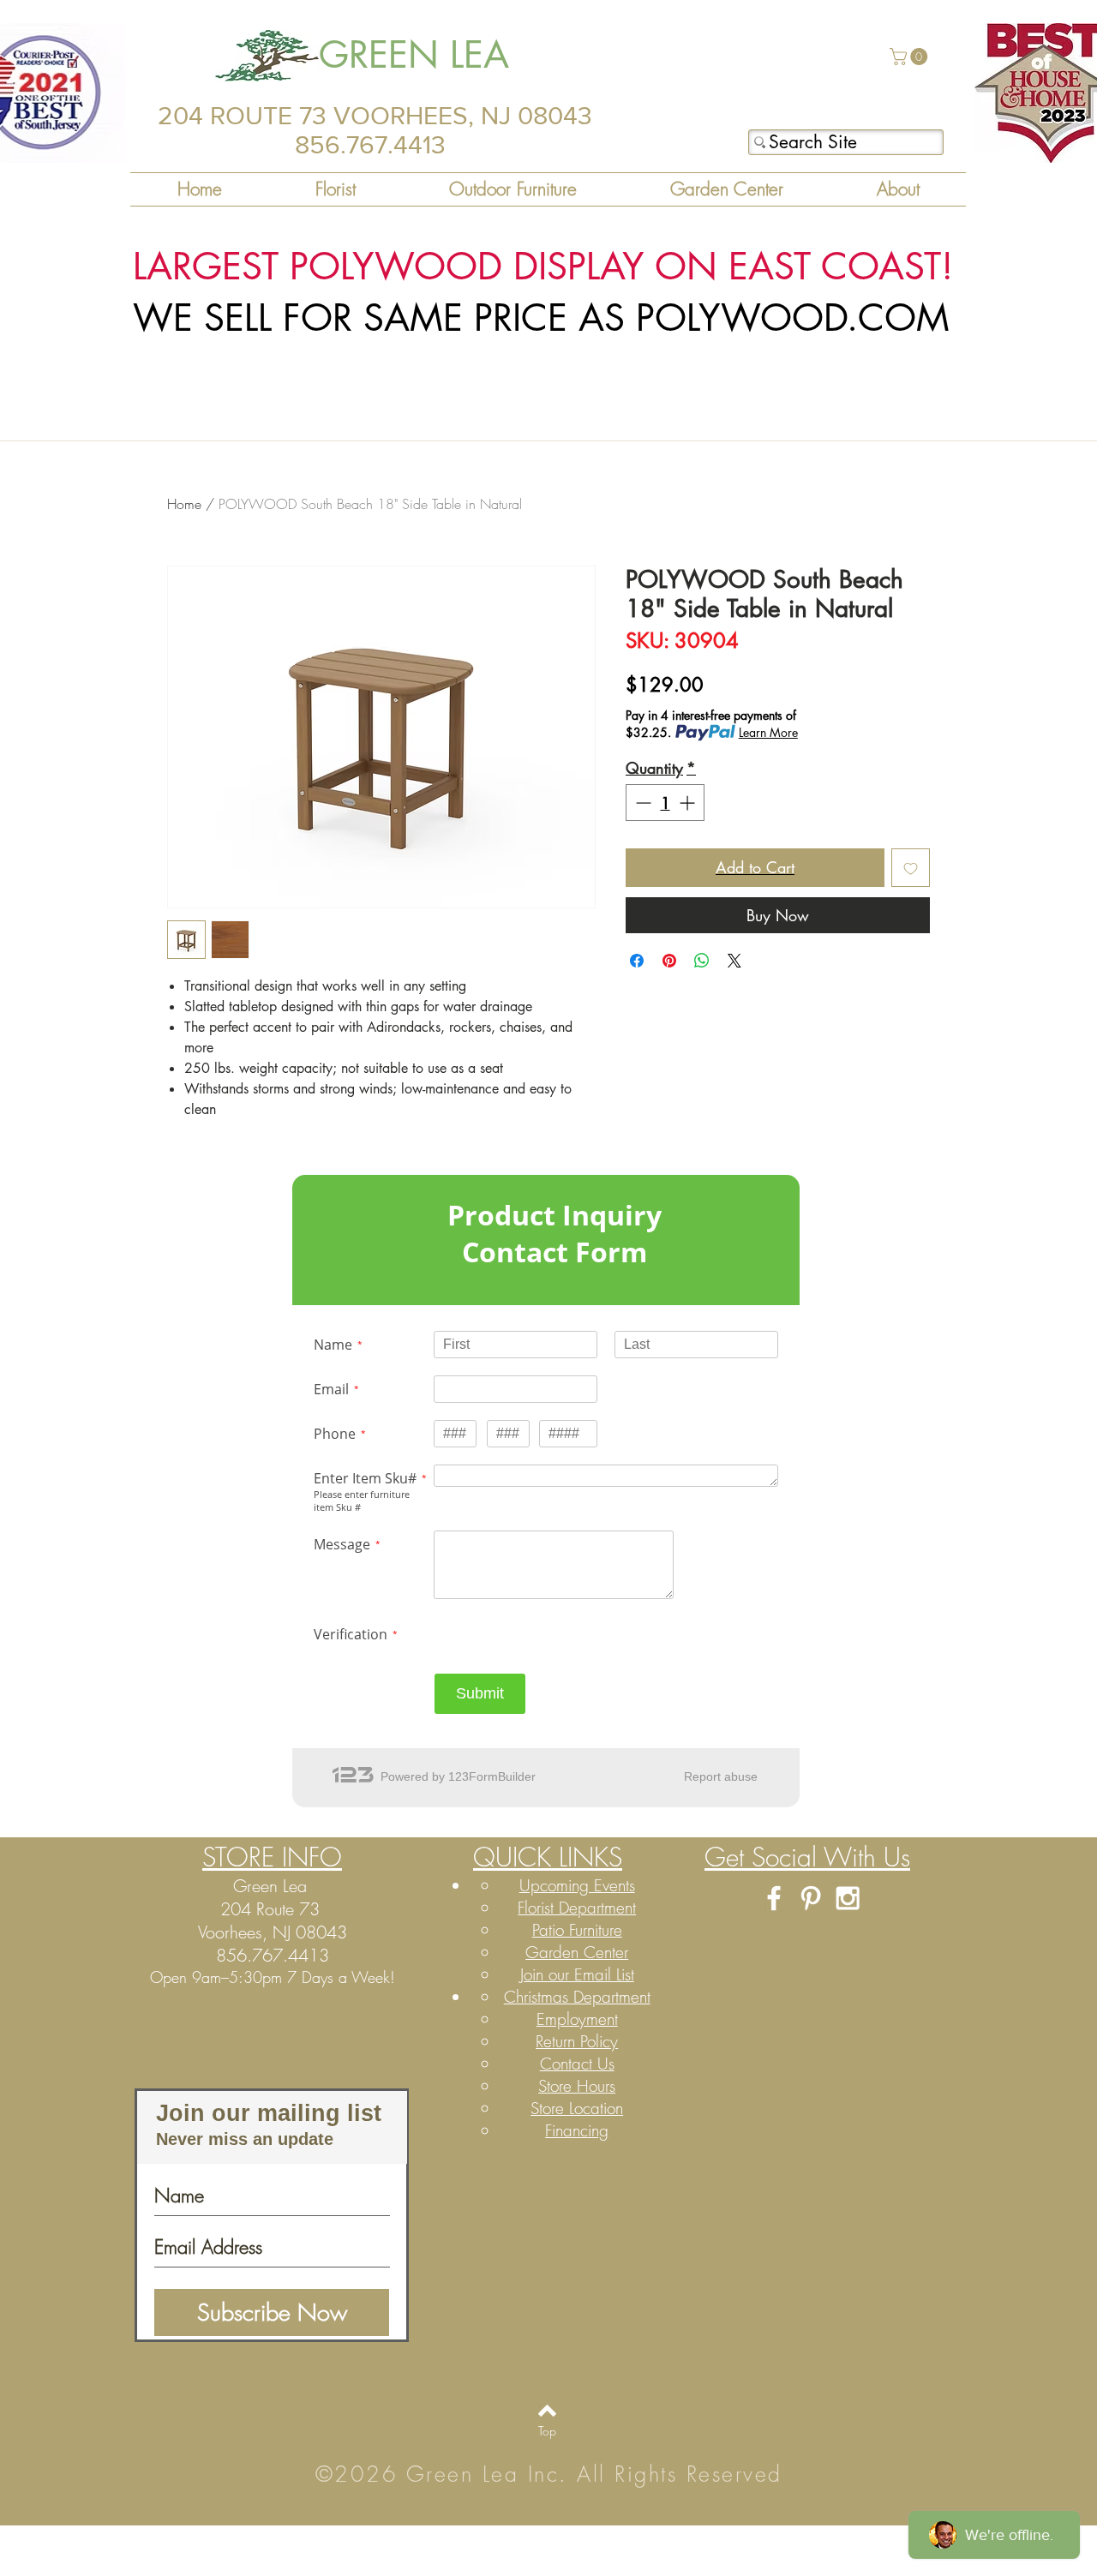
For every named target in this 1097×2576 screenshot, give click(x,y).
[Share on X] (734, 961)
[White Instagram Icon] (848, 1898)
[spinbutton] (665, 803)
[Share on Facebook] (637, 961)
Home (184, 504)
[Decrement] (641, 803)
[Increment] (689, 803)
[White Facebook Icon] (774, 1898)
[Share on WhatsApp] (702, 961)
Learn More (768, 732)
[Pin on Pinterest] (669, 961)
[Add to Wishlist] (911, 868)
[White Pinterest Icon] (811, 1898)
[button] (911, 57)
